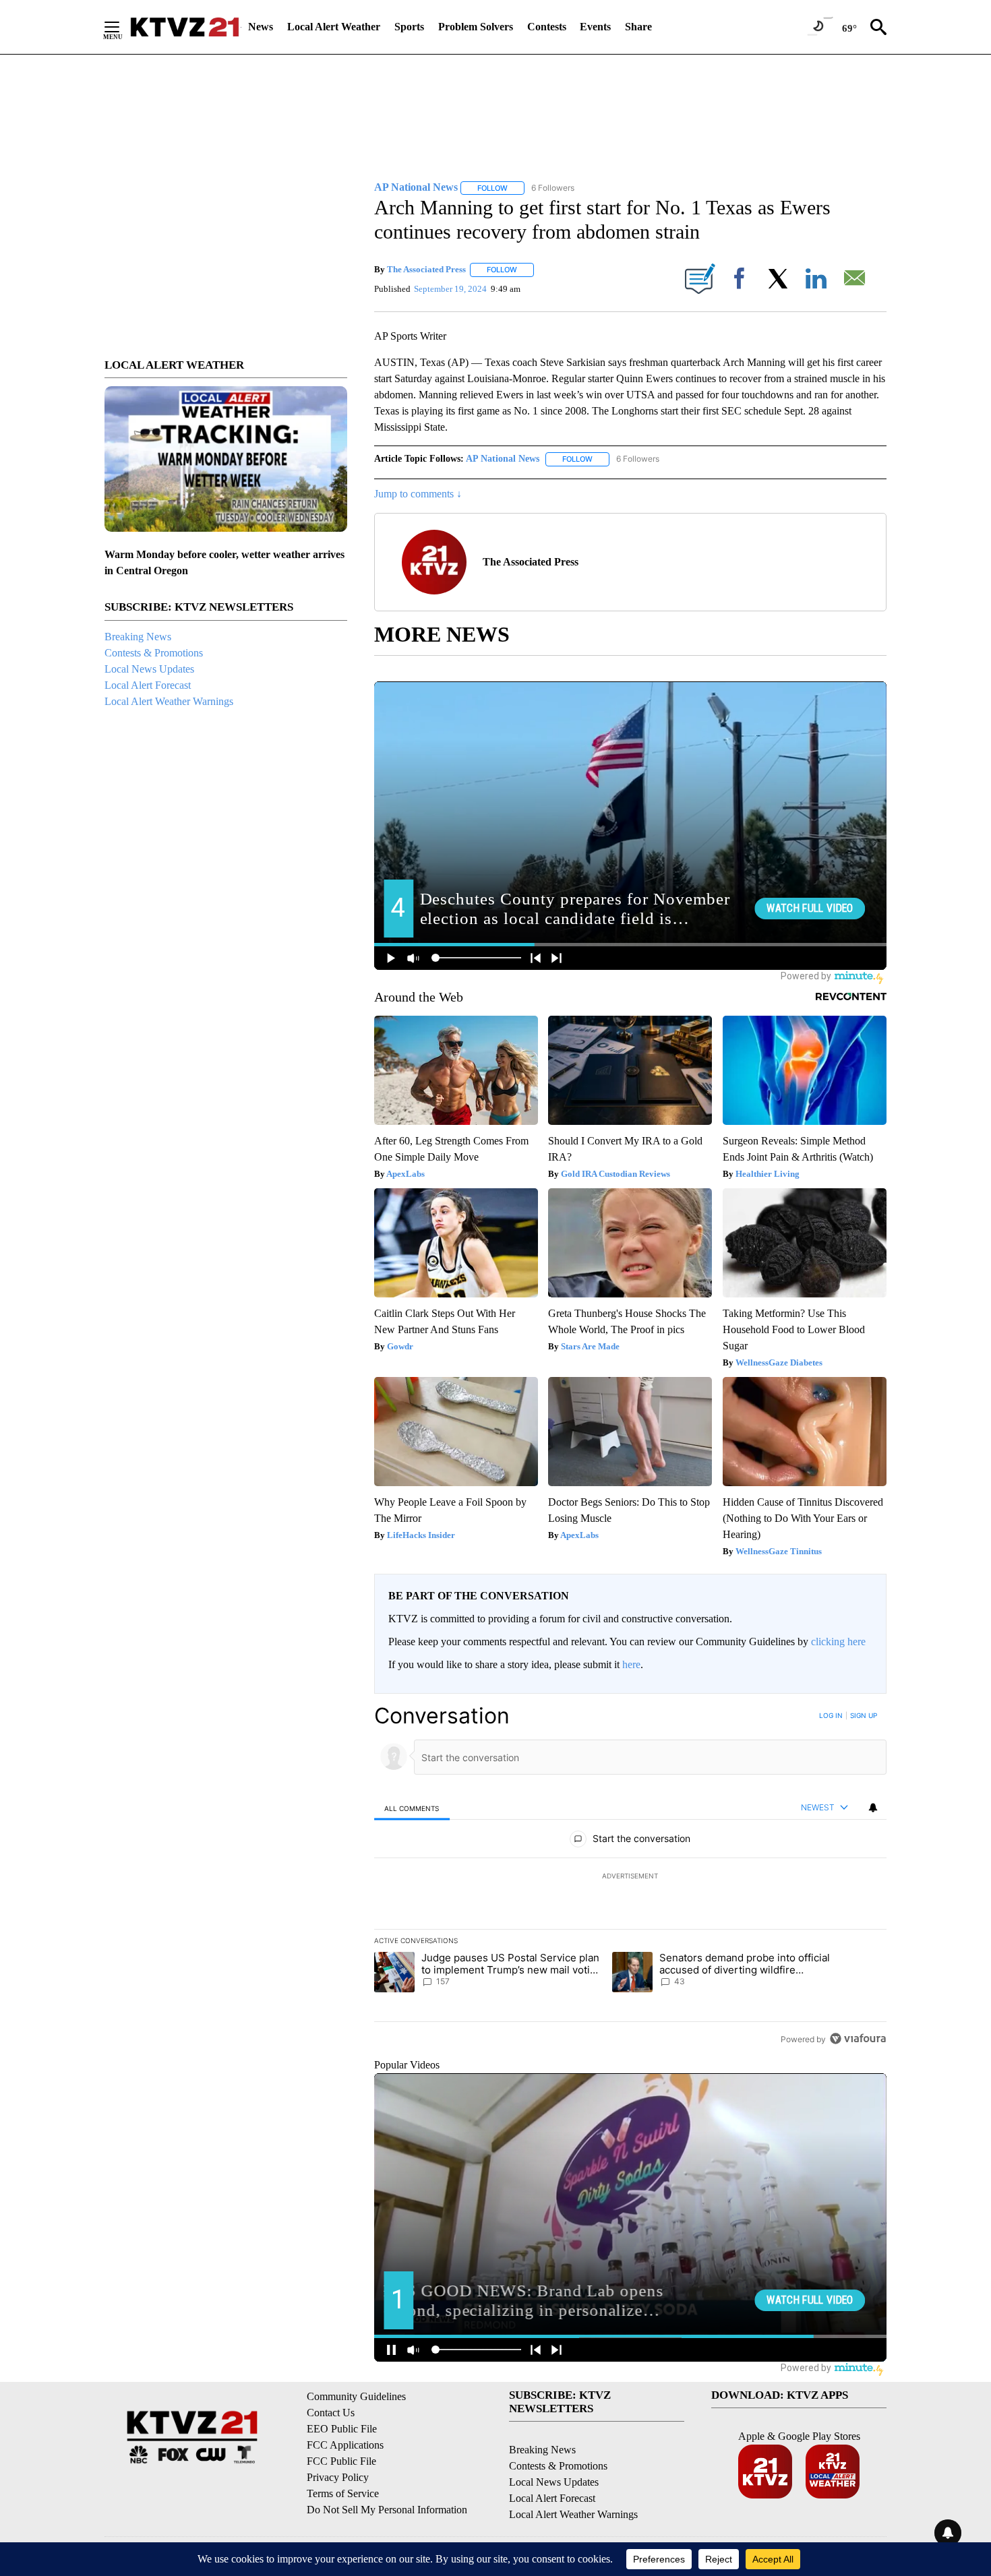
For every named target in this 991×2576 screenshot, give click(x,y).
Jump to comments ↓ (418, 494)
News (261, 27)
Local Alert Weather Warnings (169, 701)
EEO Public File (342, 2429)
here (631, 1664)
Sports (409, 27)
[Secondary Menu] (122, 27)
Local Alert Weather (334, 27)
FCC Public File (341, 2461)
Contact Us (331, 2413)
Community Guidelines (356, 2396)
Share (638, 27)
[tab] (412, 1808)
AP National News (503, 459)
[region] (630, 1877)
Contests (547, 27)
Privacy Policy (338, 2477)
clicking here (838, 1642)
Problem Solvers (476, 27)
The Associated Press (426, 269)
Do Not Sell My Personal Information (387, 2510)
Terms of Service (343, 2493)
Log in (831, 1715)
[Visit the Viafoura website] (858, 2038)
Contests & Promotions (154, 653)
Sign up (864, 1715)
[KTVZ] (185, 27)
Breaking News (138, 637)
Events (595, 27)
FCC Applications (345, 2445)
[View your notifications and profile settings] (873, 1808)
